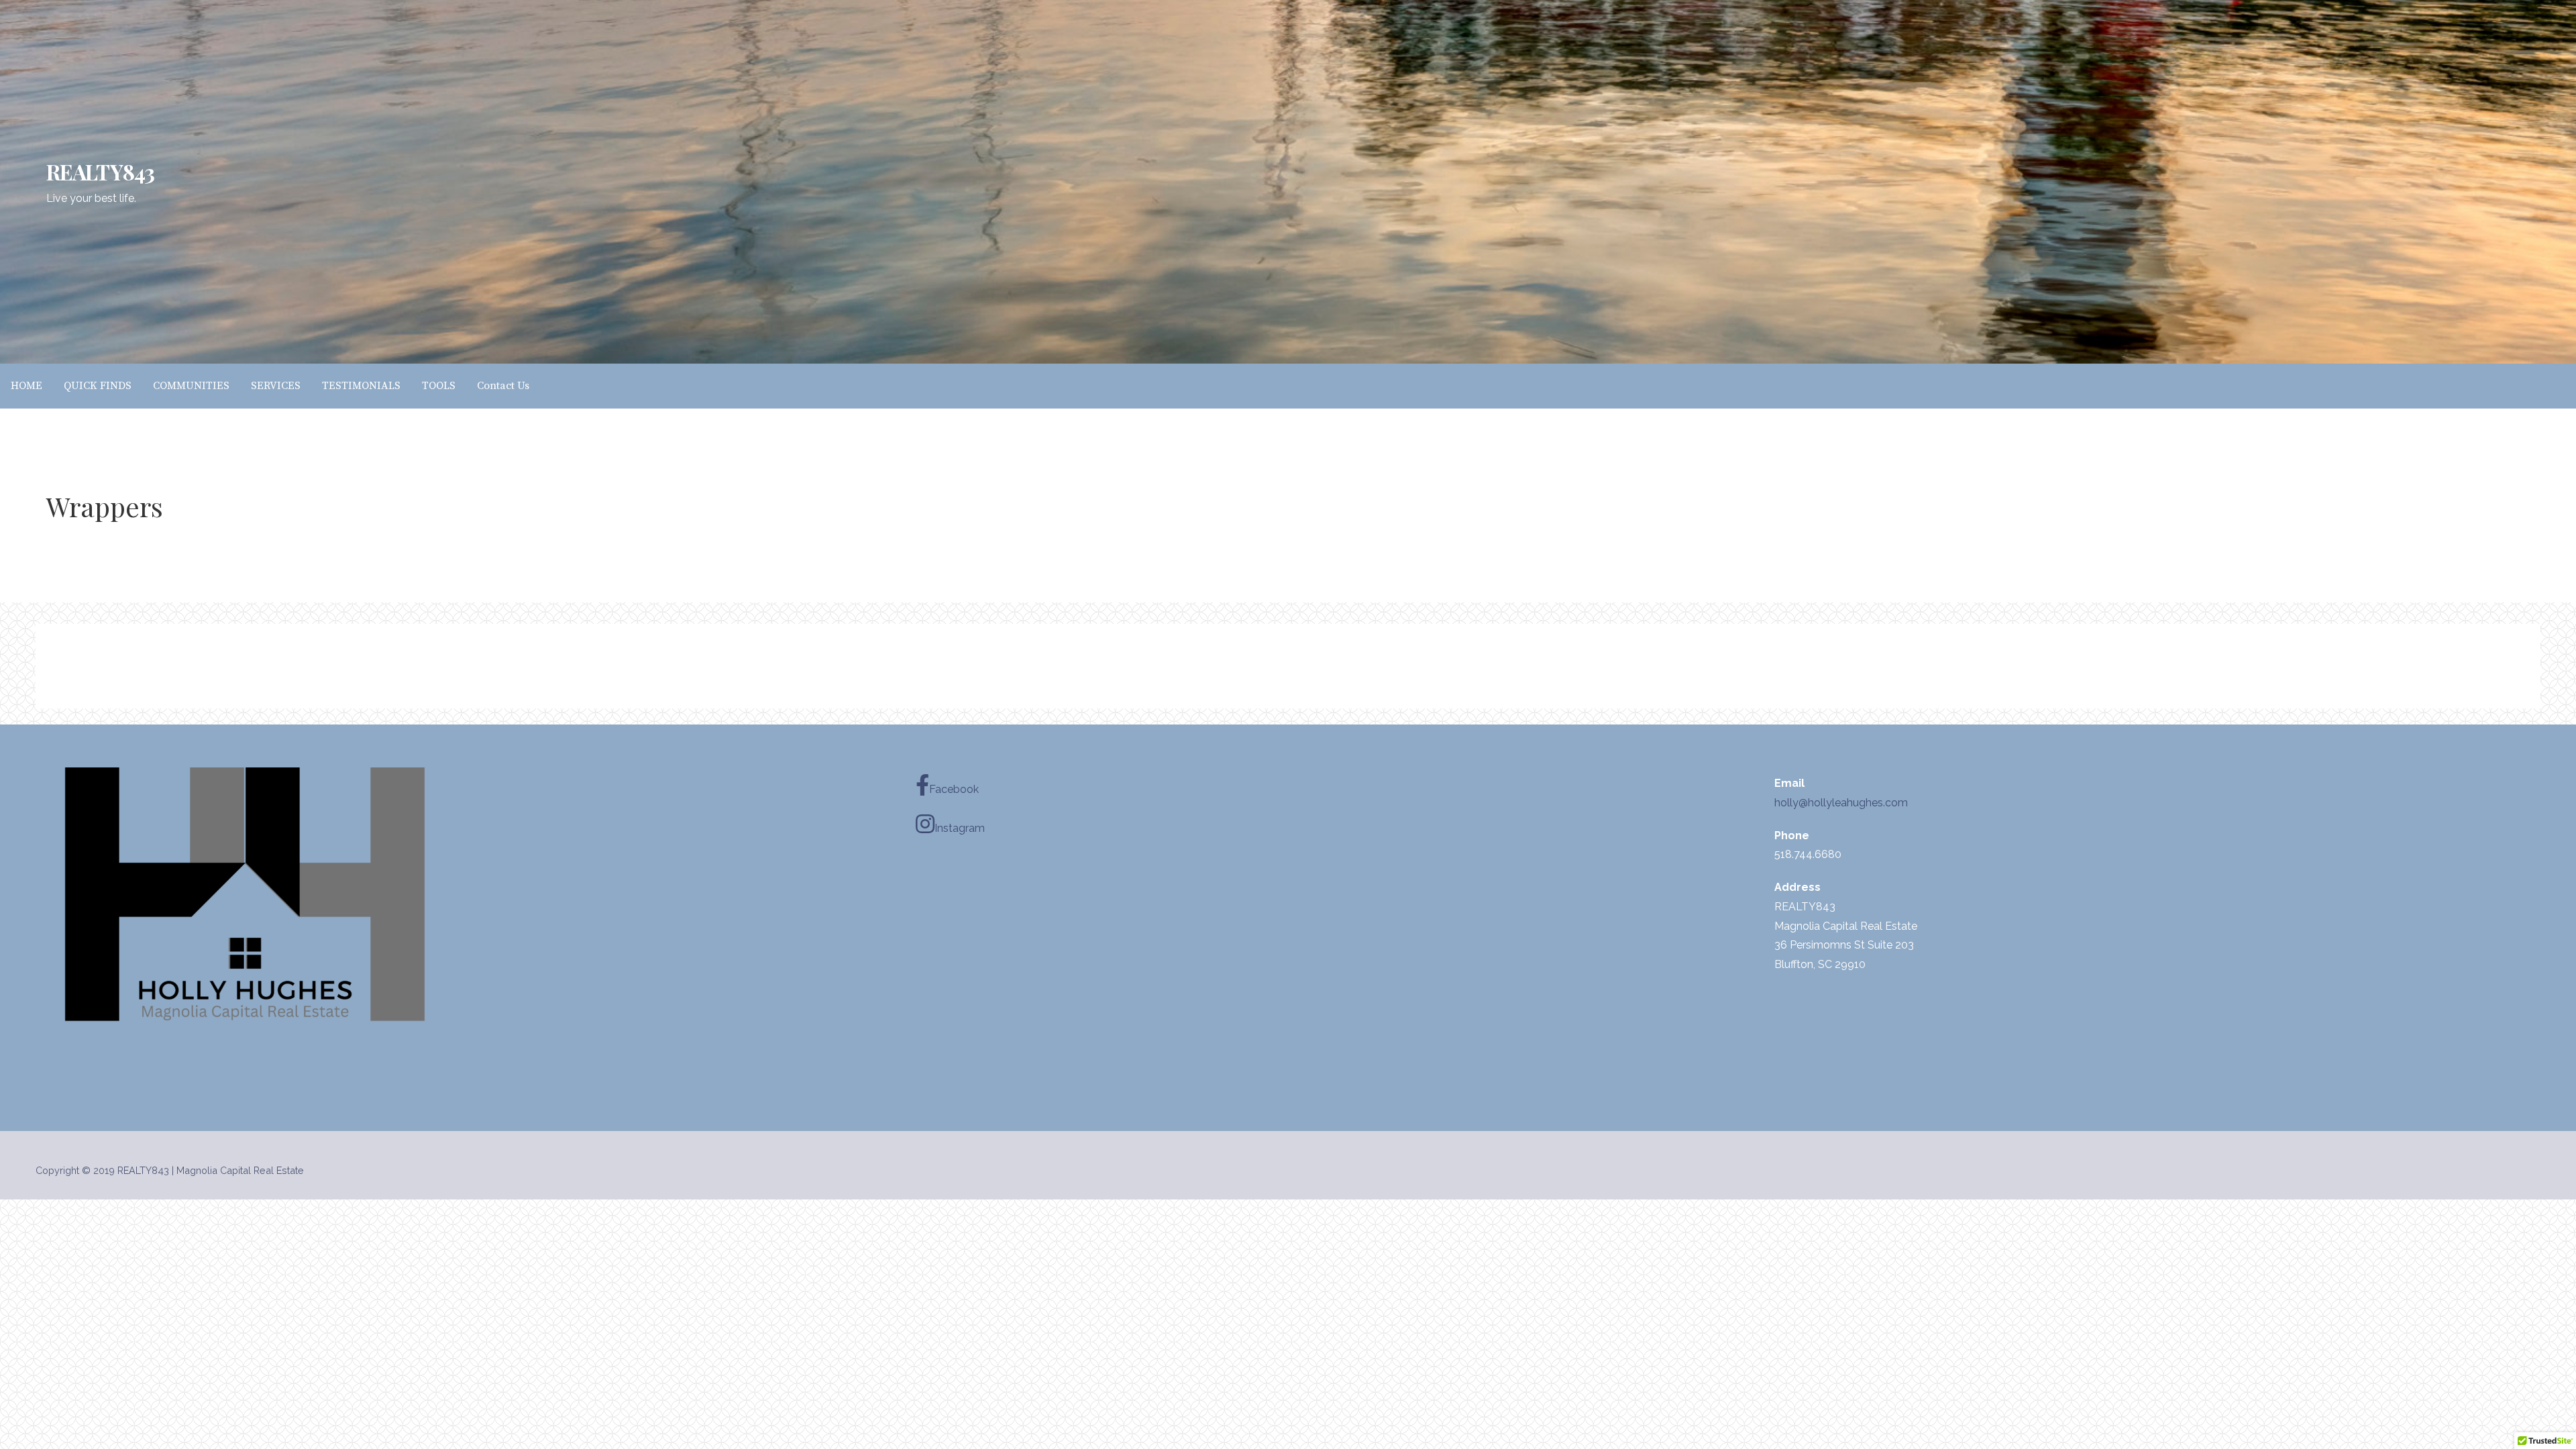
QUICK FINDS (98, 386)
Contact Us (503, 386)
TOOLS (439, 386)
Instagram (960, 828)
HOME (26, 386)
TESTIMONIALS (361, 386)
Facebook (954, 789)
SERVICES (276, 386)
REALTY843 (100, 171)
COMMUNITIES (191, 386)
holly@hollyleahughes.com (1841, 803)
